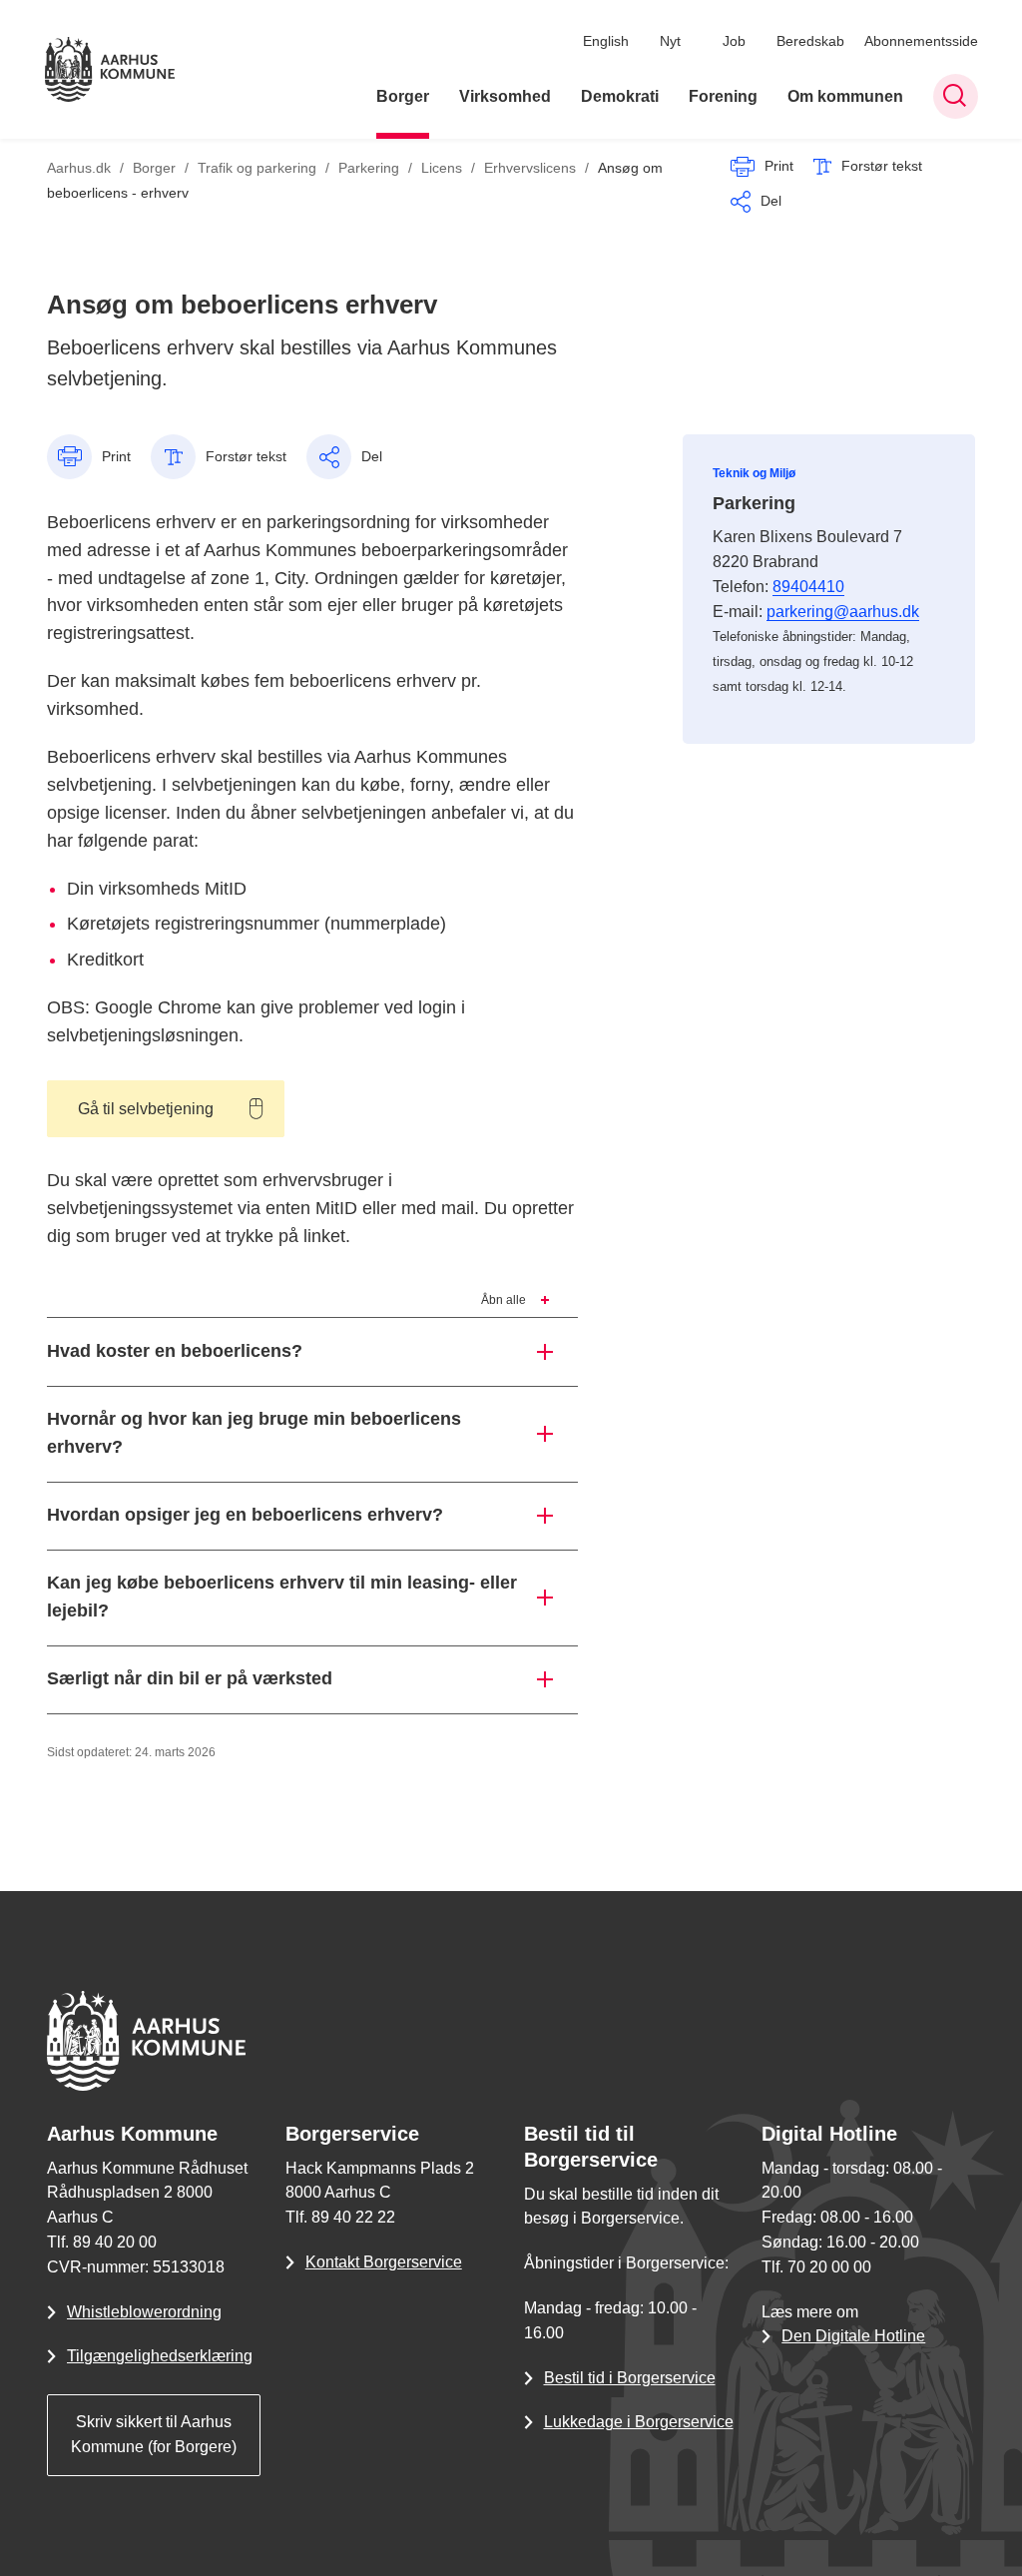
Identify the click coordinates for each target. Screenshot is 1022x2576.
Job (734, 41)
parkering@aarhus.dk (843, 612)
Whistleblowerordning (144, 2312)
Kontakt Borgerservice (384, 2262)
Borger (403, 96)
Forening (723, 96)
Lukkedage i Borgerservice (639, 2422)
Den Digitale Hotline (853, 2336)
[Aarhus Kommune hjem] (110, 69)
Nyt (670, 41)
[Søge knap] (956, 96)
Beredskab (810, 41)
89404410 (808, 587)
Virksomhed (505, 96)
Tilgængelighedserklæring (160, 2356)
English (606, 41)
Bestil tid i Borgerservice (630, 2378)
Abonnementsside (921, 41)
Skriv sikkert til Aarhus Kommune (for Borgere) (154, 2434)
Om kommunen (845, 96)
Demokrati (620, 96)
